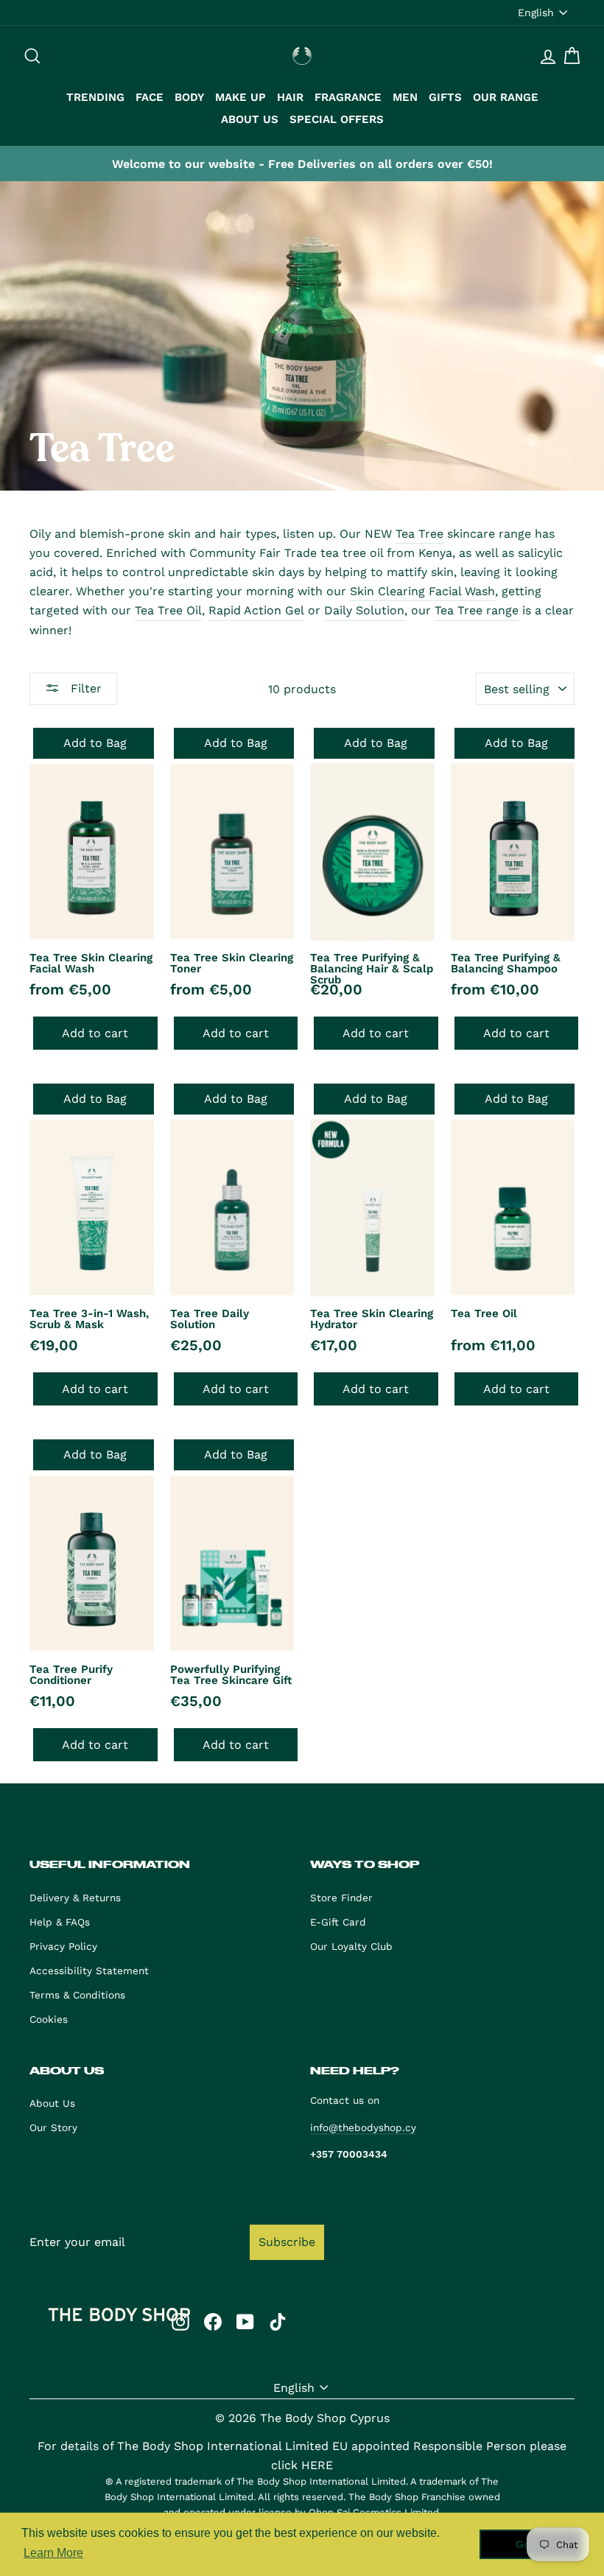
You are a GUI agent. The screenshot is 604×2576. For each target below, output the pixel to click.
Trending (95, 97)
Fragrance (348, 97)
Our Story (53, 2127)
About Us (250, 119)
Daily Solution (364, 610)
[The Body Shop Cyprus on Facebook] (213, 2321)
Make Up (240, 97)
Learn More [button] (53, 2553)
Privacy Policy (63, 1946)
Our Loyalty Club (351, 1946)
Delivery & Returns (75, 1898)
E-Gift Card (338, 1922)
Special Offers (337, 119)
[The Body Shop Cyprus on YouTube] (245, 2321)
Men (405, 97)
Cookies (49, 2019)
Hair (290, 97)
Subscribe (287, 2242)
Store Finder (341, 1898)
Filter (84, 688)
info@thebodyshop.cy (363, 2127)
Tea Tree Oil (168, 610)
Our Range (506, 97)
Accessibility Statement (89, 1970)
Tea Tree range (477, 610)
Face (150, 97)
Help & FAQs (60, 1922)
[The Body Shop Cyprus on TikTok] (278, 2321)
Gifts (445, 97)
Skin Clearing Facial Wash (422, 591)
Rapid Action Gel (256, 610)
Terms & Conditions (77, 1995)
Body (189, 97)
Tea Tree (419, 534)
